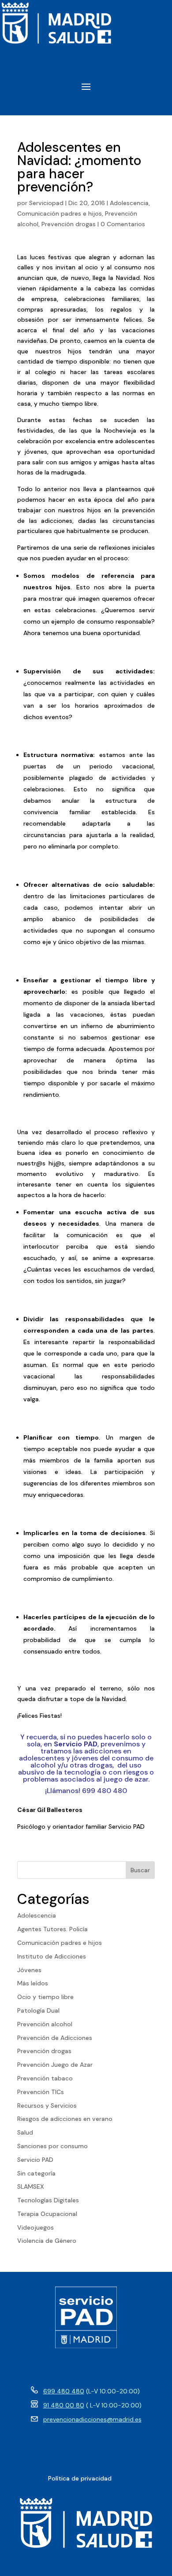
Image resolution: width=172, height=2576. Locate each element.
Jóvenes (29, 1970)
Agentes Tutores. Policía (52, 1929)
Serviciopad (46, 203)
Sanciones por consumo (52, 2146)
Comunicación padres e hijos (60, 213)
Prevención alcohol (45, 2024)
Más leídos (33, 1983)
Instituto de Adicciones (52, 1956)
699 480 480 (64, 2391)
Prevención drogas (69, 224)
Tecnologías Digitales (48, 2200)
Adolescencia (129, 203)
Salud (25, 2132)
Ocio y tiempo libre (45, 1997)
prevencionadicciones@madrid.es (92, 2419)
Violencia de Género (47, 2241)
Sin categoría (36, 2173)
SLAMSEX (31, 2186)
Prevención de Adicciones (55, 2038)
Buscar (140, 1870)
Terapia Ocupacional (47, 2214)
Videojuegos (36, 2227)
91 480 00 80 (64, 2405)
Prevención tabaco (45, 2078)
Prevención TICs (41, 2092)
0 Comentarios (123, 224)
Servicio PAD (35, 2160)
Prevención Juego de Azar (55, 2065)
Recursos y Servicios (47, 2106)
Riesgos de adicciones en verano (65, 2119)
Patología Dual (38, 2010)
